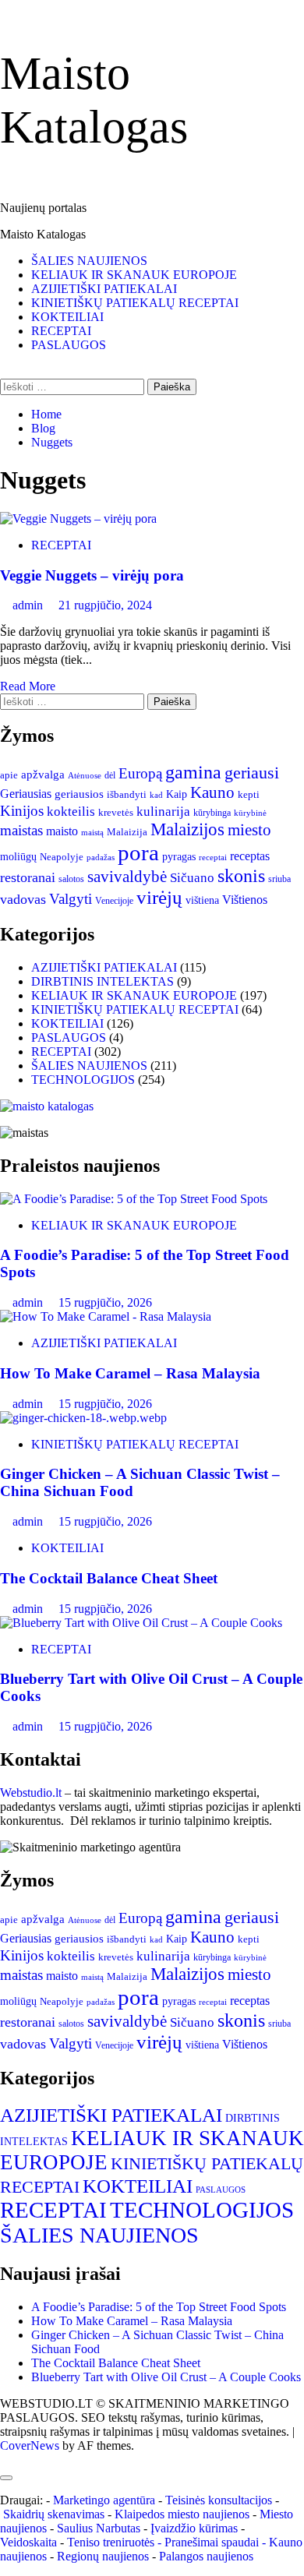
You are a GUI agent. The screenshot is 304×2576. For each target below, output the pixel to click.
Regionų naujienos (103, 2556)
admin (29, 605)
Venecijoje (114, 901)
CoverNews (30, 2445)
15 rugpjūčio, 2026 (105, 1302)
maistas (21, 830)
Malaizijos (187, 829)
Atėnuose (85, 775)
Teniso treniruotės (111, 2542)
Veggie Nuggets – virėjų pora (92, 575)
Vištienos (245, 900)
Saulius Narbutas (99, 2528)
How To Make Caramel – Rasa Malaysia (130, 1373)
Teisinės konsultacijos (219, 2500)
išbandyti (127, 795)
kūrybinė (250, 813)
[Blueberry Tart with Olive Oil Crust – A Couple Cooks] (141, 1623)
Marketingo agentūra (104, 2500)
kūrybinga (212, 813)
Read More (28, 686)
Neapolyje (62, 857)
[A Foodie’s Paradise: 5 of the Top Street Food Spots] (134, 1199)
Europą (140, 773)
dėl (110, 776)
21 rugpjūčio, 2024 (105, 605)
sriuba (279, 879)
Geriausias (26, 794)
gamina (193, 772)
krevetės (116, 813)
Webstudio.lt (31, 1793)
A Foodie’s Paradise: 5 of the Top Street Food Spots (159, 2307)
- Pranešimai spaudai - (213, 2542)
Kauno (212, 792)
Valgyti (71, 899)
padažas (101, 857)
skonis (241, 876)
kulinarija (163, 812)
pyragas (179, 857)
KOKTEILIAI (67, 317)
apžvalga (43, 775)
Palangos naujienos (206, 2556)
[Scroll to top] (5, 2460)
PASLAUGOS (69, 345)
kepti (249, 795)
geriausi (252, 773)
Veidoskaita (28, 2542)
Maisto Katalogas (43, 234)
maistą (92, 832)
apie (9, 775)
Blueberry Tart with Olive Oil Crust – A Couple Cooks (166, 2377)
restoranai (28, 877)
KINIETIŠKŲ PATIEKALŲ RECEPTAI (135, 303)
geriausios (79, 794)
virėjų (159, 897)
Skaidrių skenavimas (54, 2514)
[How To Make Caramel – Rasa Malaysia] (106, 1316)
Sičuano (192, 878)
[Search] (5, 371)
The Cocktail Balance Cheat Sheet (109, 1578)
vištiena (202, 900)
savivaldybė (127, 877)
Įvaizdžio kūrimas (194, 2528)
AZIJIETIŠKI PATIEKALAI (104, 289)
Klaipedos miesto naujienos (182, 2514)
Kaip (177, 794)
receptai (213, 857)
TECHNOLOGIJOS (83, 1080)
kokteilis (71, 812)
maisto (62, 831)
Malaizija (127, 832)
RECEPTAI (61, 331)
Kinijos (22, 811)
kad (156, 795)
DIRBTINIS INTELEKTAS (103, 981)
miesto (249, 830)
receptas (250, 856)
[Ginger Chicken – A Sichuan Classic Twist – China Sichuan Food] (83, 1418)
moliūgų (18, 857)
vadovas (23, 899)
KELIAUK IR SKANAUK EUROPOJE (134, 275)
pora (138, 852)
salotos (71, 879)
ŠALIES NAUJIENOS (89, 261)
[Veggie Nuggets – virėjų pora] (78, 519)
